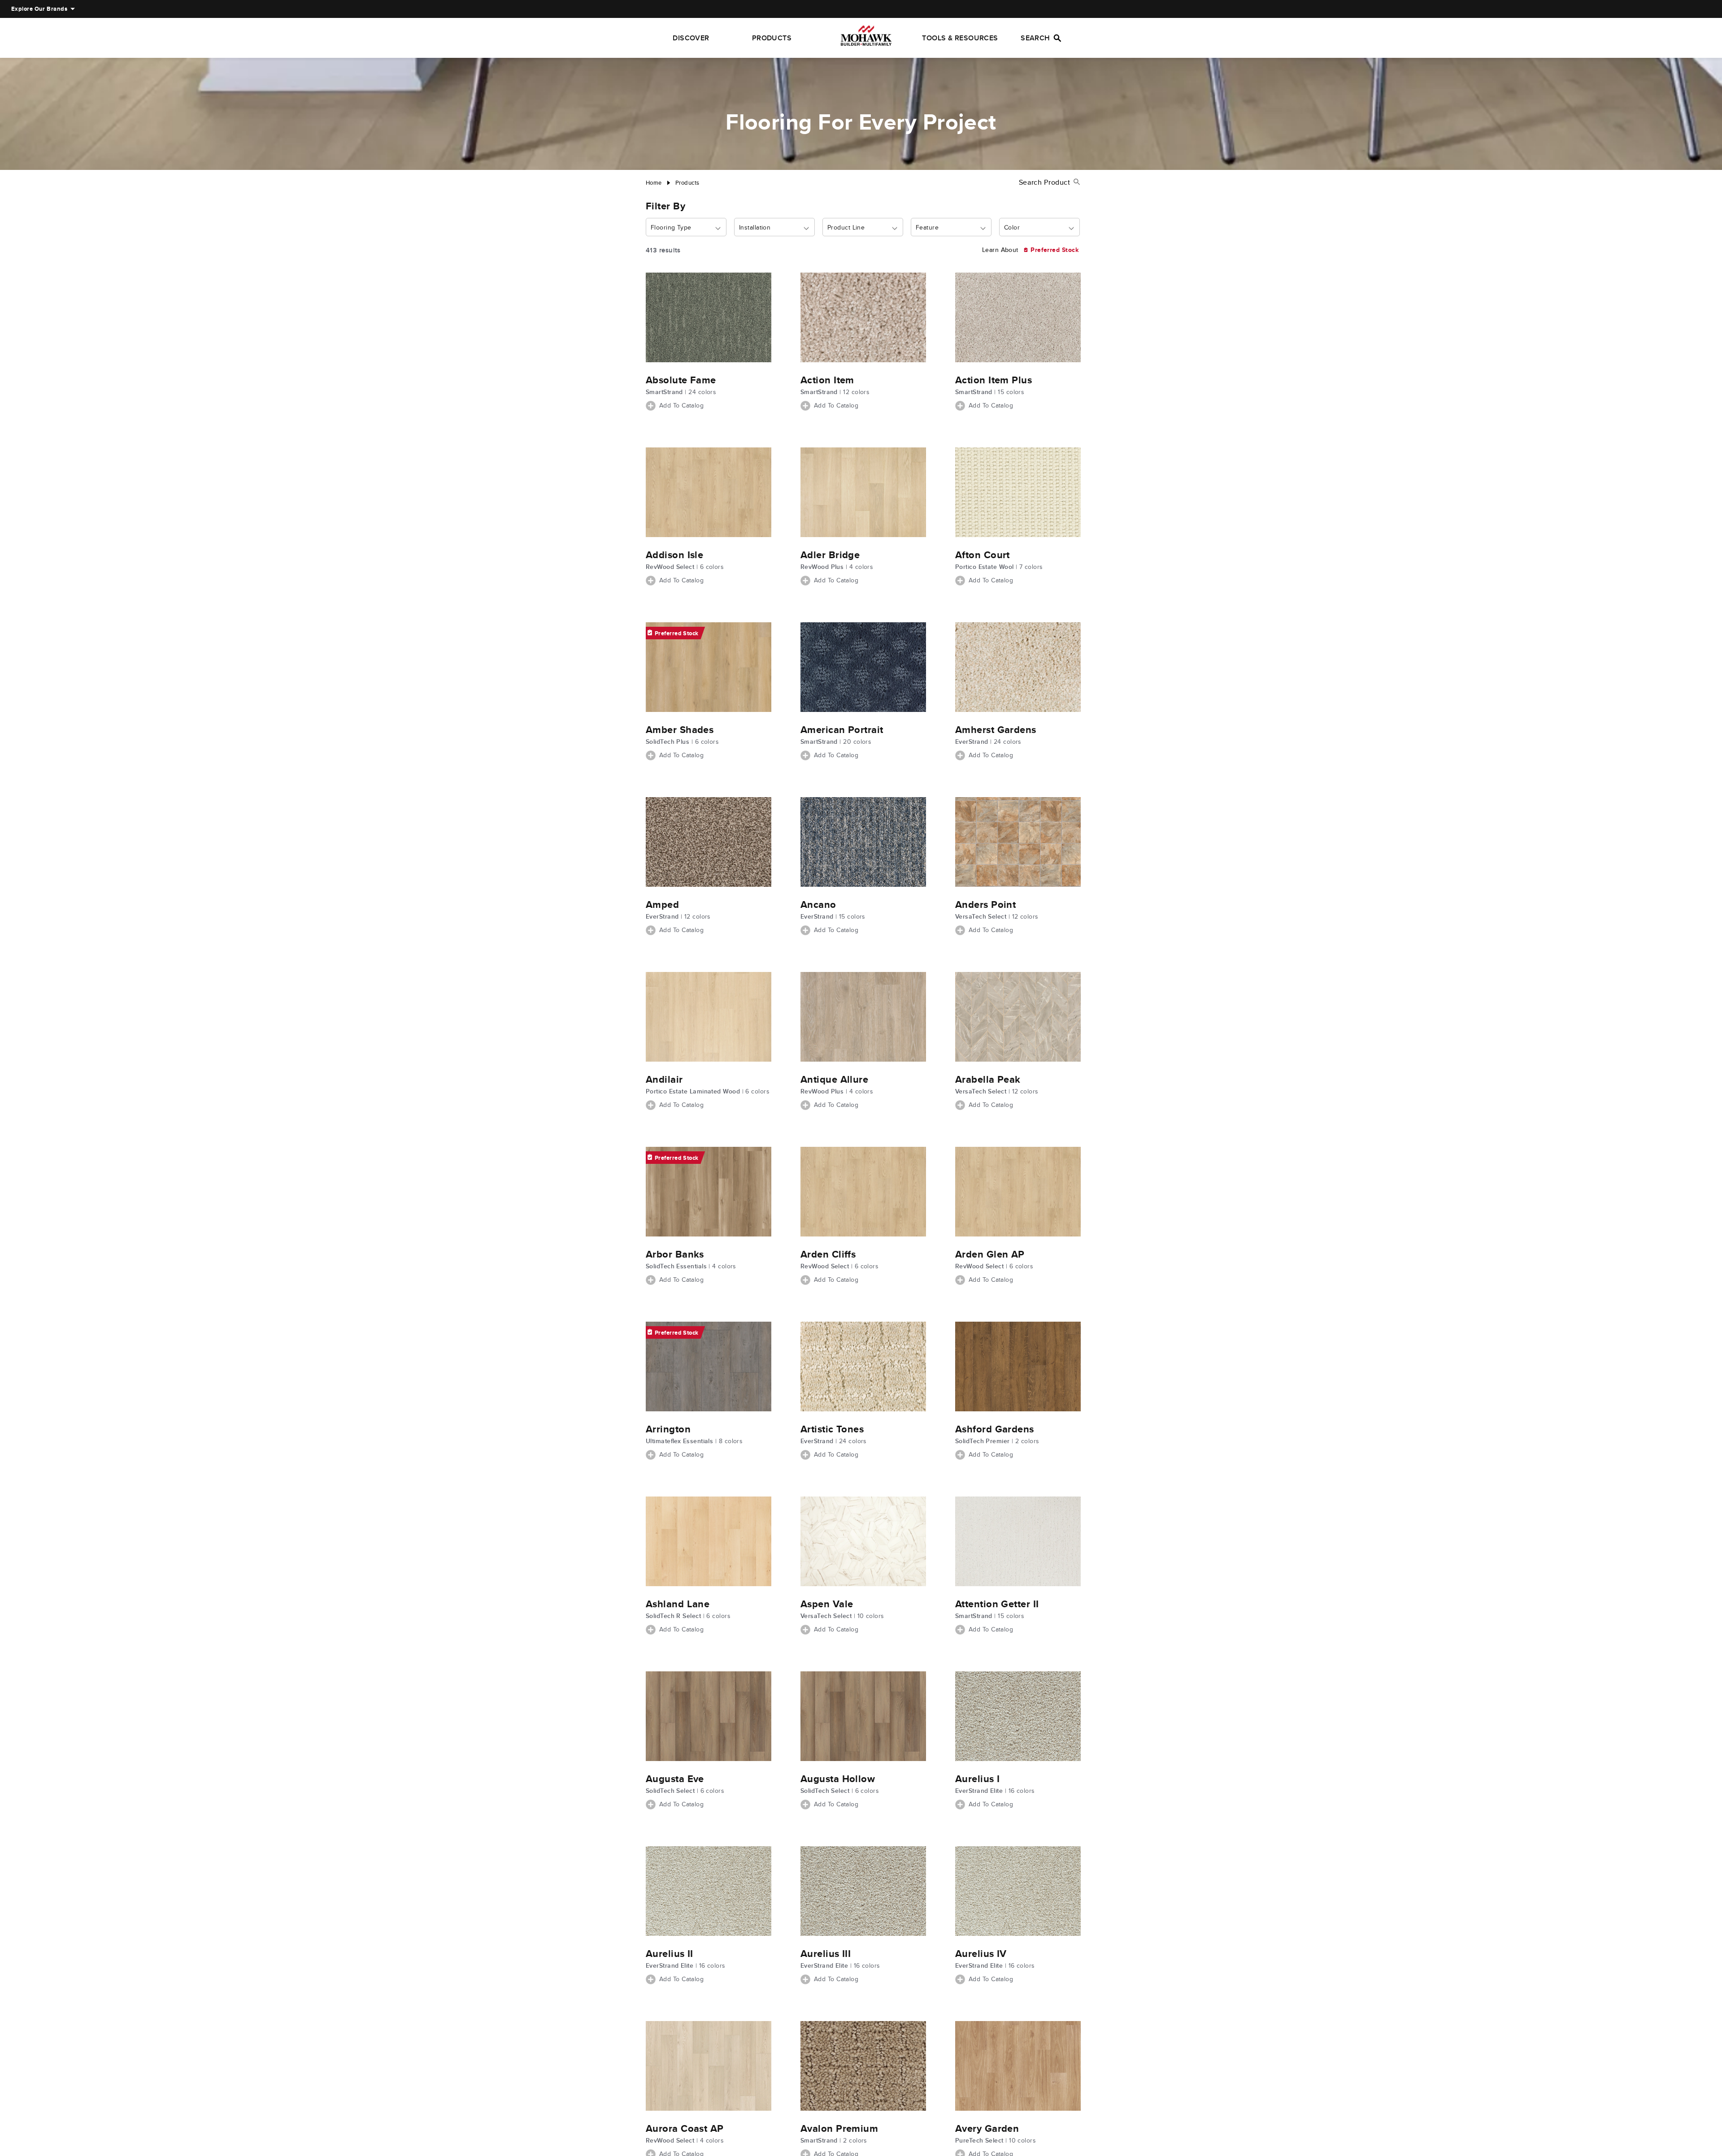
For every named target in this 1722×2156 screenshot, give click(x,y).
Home (654, 183)
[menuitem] (39, 9)
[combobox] (686, 228)
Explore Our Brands (39, 9)
